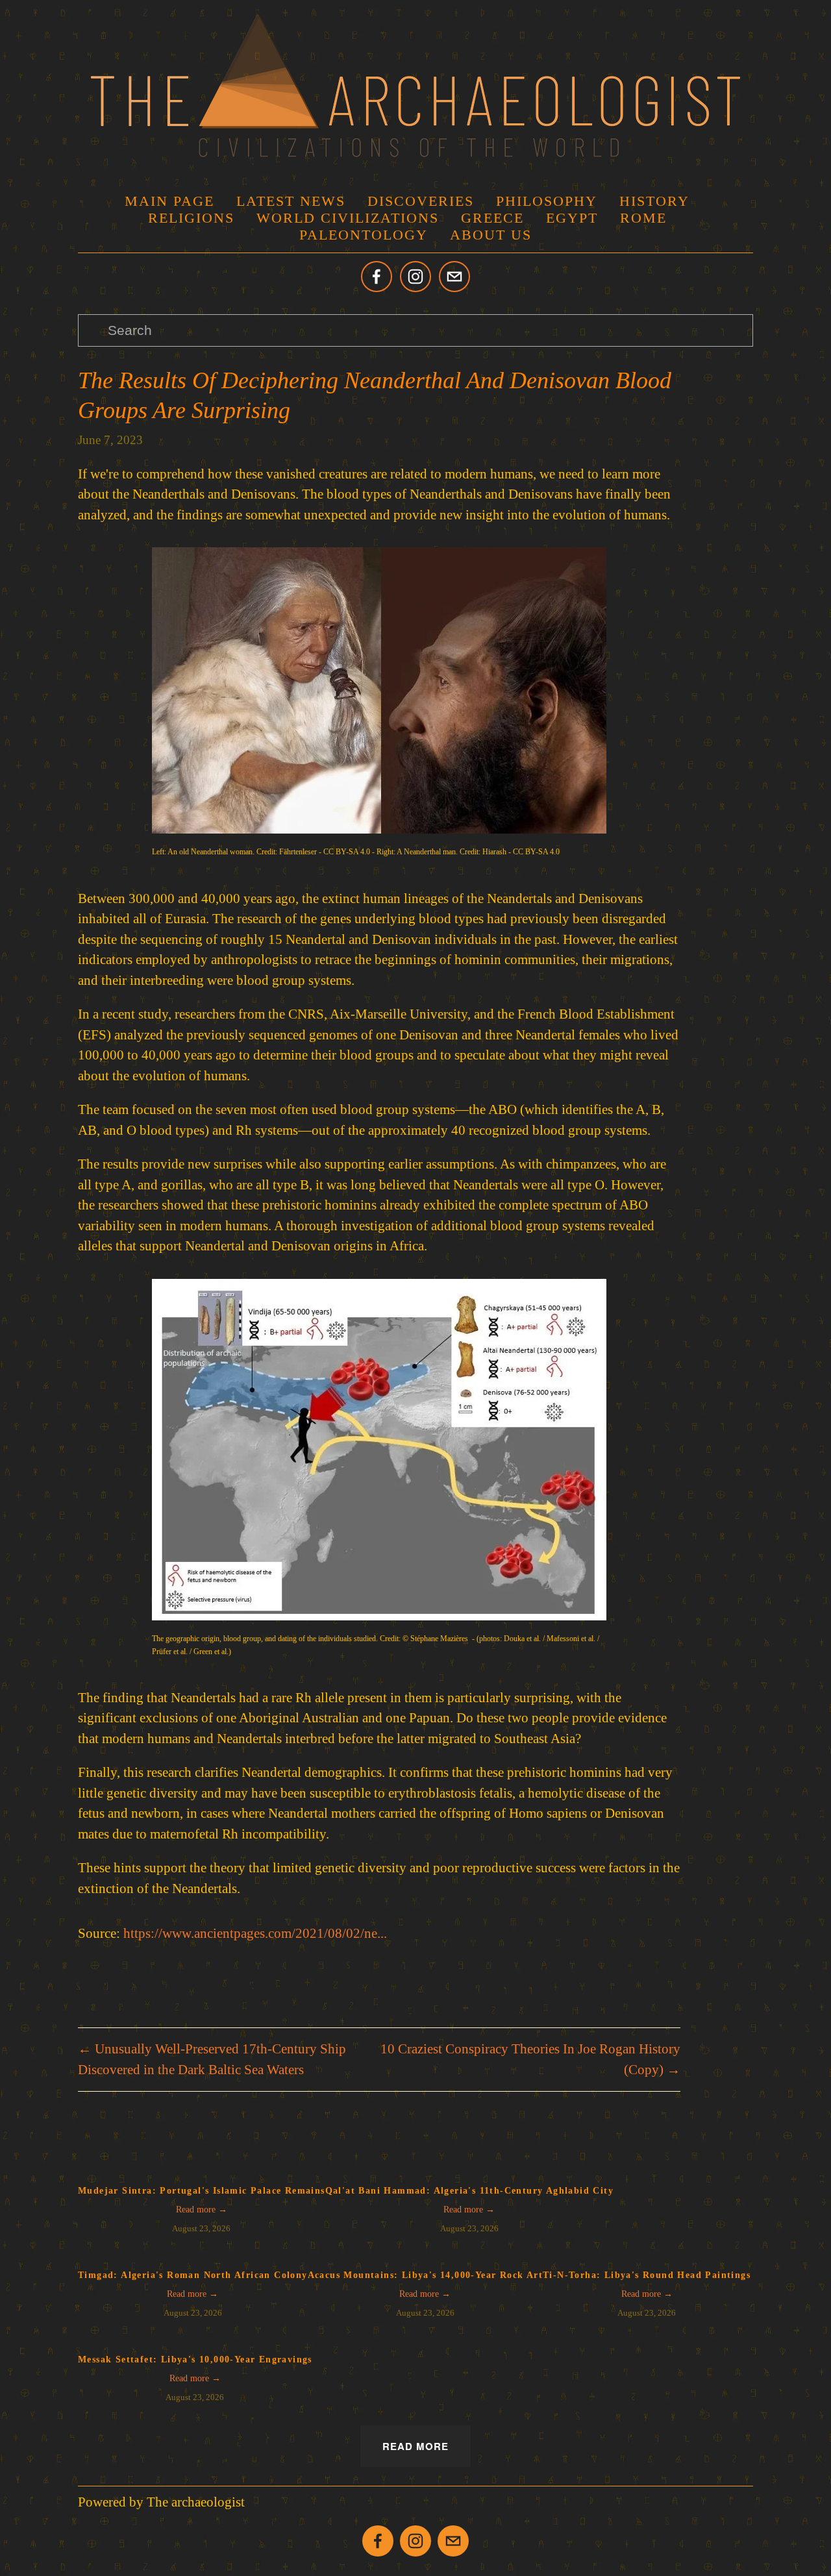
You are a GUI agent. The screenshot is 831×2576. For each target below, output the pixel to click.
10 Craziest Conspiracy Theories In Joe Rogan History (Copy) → (530, 2059)
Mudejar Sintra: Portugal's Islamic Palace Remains (202, 2191)
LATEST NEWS (291, 201)
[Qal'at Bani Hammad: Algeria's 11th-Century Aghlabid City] (469, 2171)
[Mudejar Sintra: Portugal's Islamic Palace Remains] (202, 2171)
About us (491, 235)
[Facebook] (377, 277)
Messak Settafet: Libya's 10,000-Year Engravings (195, 2359)
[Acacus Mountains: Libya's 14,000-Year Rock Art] (425, 2255)
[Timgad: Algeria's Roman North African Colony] (193, 2255)
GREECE (492, 218)
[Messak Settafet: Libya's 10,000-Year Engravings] (195, 2340)
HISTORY (654, 201)
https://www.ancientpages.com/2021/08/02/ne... (255, 1933)
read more (415, 2446)
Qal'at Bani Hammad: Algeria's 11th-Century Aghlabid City (469, 2191)
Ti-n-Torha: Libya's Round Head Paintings (647, 2275)
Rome (643, 218)
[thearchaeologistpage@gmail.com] (454, 277)
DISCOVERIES (421, 201)
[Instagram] (415, 277)
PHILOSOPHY (547, 201)
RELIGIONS (191, 218)
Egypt (572, 218)
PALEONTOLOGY (364, 235)
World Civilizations (348, 218)
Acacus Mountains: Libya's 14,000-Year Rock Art (425, 2275)
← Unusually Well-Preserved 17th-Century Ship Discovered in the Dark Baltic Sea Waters (212, 2059)
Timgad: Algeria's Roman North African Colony (193, 2275)
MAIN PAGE (169, 201)
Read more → (202, 2210)
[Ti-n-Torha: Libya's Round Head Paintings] (647, 2255)
